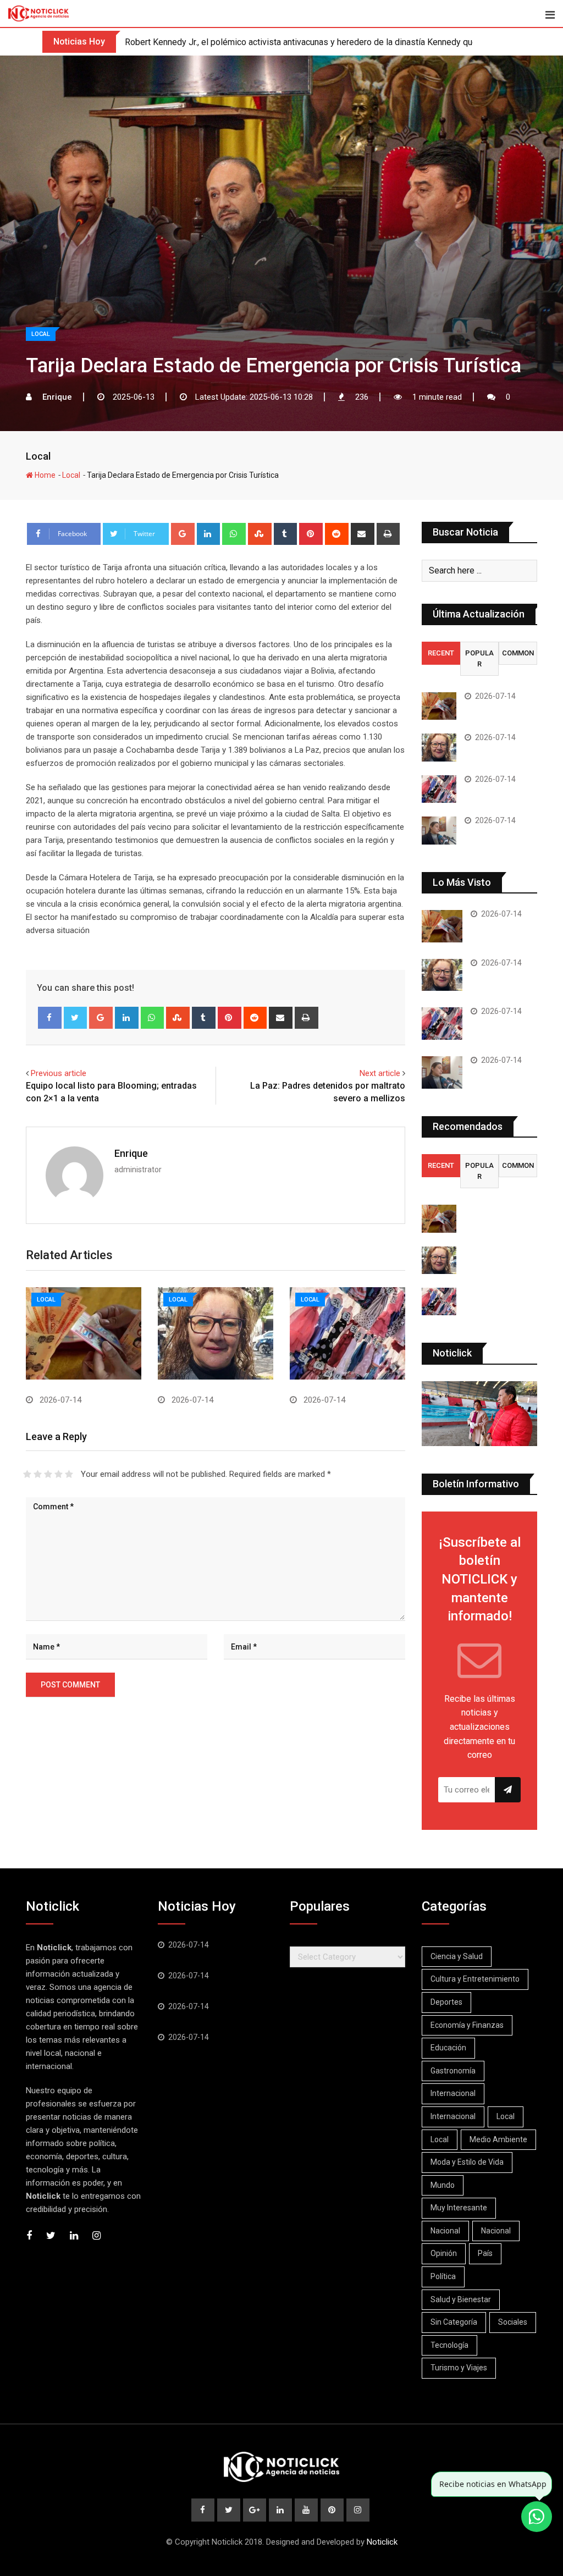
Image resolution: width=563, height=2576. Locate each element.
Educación (448, 2048)
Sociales (513, 2322)
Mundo (443, 2185)
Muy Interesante (459, 2208)
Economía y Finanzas (467, 2025)
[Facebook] (50, 1018)
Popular (479, 658)
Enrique (131, 1153)
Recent (441, 653)
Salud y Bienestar (461, 2299)
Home (44, 475)
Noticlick (382, 2542)
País (485, 2253)
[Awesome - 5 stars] (69, 1474)
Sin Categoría (454, 2322)
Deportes (446, 2002)
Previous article (59, 1073)
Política (443, 2276)
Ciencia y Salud (457, 1956)
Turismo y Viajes (459, 2368)
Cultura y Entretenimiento (475, 1979)
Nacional (445, 2231)
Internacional (453, 2093)
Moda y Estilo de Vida (467, 2162)
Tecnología (449, 2345)
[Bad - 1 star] (27, 1474)
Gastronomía (453, 2071)
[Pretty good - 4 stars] (59, 1474)
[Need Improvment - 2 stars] (38, 1474)
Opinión (444, 2253)
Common (518, 653)
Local (38, 456)
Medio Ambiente (498, 2139)
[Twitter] (76, 1018)
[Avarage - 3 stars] (48, 1474)
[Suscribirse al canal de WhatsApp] (537, 2517)
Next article (380, 1073)
